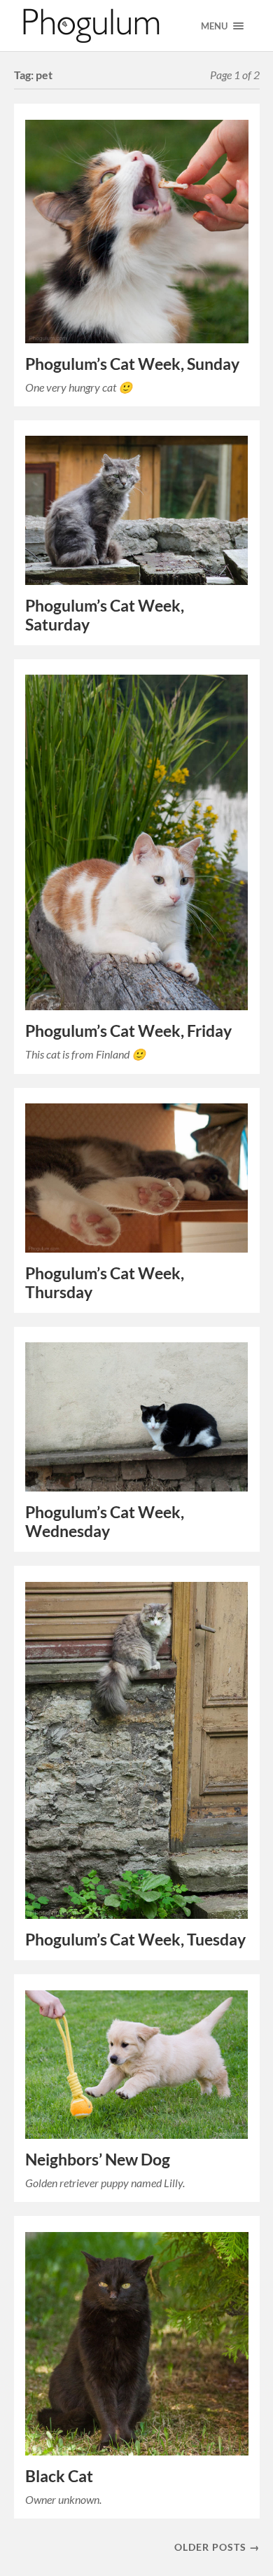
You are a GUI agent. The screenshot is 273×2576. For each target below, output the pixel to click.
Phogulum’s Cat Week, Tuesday (135, 1940)
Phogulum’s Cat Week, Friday (128, 1031)
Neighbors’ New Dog (98, 2160)
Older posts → (217, 2547)
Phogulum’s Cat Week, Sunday (132, 364)
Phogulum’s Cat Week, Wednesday (105, 1522)
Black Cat (59, 2476)
